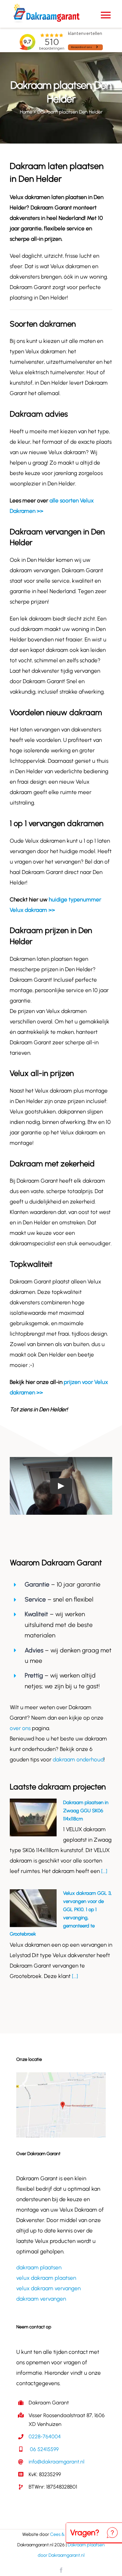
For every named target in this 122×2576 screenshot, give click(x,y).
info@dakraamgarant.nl (56, 2462)
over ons (20, 1728)
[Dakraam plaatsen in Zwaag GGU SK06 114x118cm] (33, 1817)
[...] (104, 1871)
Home (26, 112)
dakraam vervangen (41, 2299)
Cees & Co (61, 2534)
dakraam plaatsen (39, 2267)
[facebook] (61, 2570)
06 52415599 (44, 2449)
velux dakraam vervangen (48, 2288)
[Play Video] (61, 1486)
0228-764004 (45, 2437)
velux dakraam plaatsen (46, 2278)
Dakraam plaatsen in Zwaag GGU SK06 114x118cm (86, 1811)
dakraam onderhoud (78, 1759)
